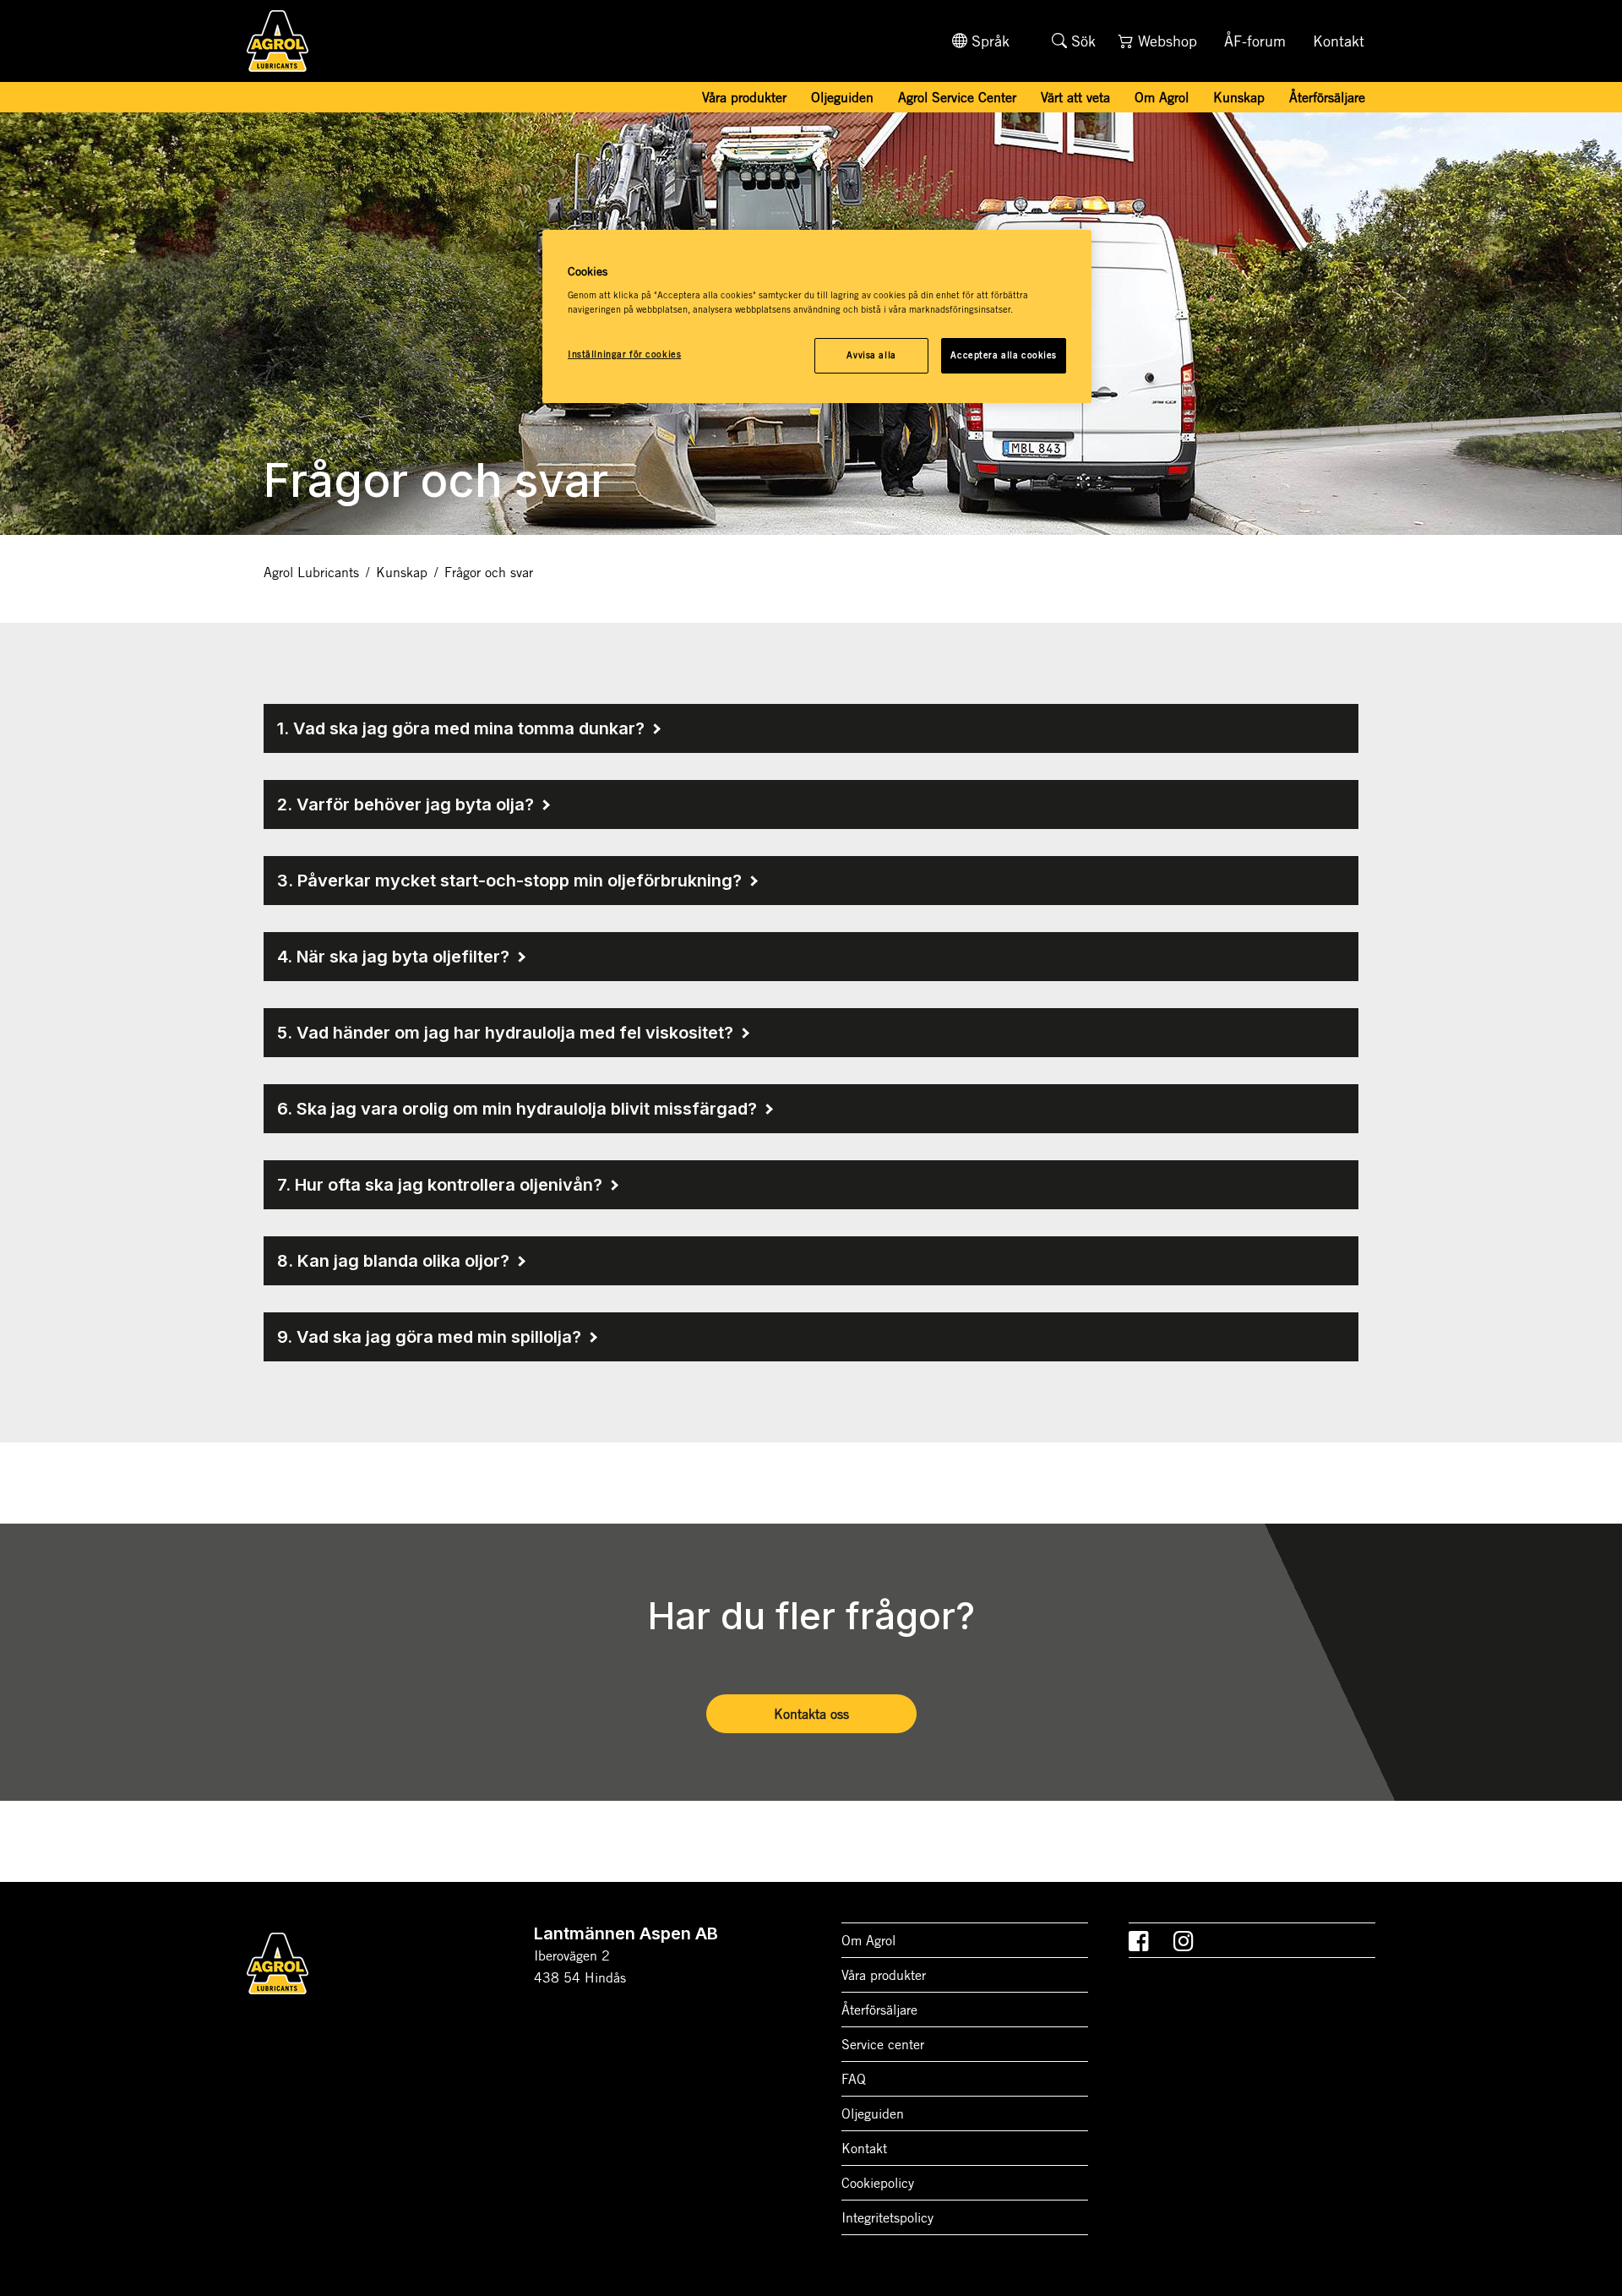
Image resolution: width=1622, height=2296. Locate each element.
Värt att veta (1075, 97)
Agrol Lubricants (311, 572)
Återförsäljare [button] (1327, 97)
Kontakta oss (811, 1714)
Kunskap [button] (1239, 97)
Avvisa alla (871, 355)
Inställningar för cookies (624, 354)
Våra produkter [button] (744, 97)
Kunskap (402, 572)
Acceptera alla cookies (1004, 355)
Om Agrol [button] (1162, 97)
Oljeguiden (842, 97)
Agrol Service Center (957, 97)
